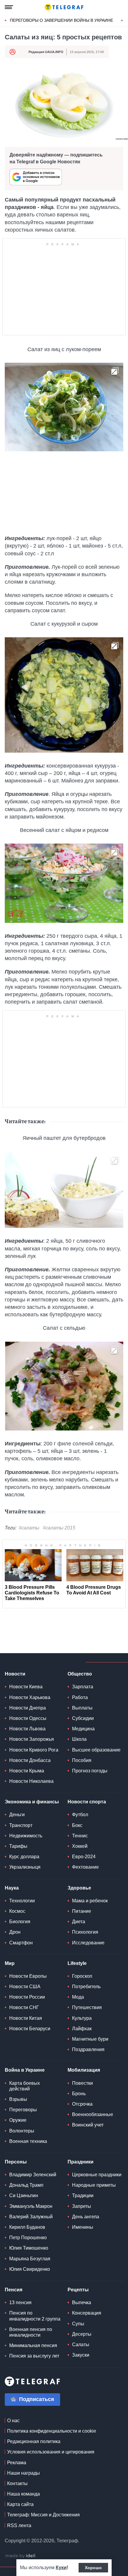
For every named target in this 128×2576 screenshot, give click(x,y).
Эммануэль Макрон (31, 2206)
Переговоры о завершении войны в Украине (61, 20)
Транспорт (21, 1825)
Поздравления (88, 2049)
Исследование (88, 1943)
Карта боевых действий (25, 2086)
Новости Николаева (31, 1781)
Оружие (18, 2120)
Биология (20, 1922)
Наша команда (24, 2494)
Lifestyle (77, 1963)
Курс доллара (24, 1857)
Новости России (27, 1997)
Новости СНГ (24, 2007)
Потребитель (86, 1987)
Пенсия (14, 2290)
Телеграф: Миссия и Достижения (43, 2515)
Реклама (17, 2463)
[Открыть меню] (9, 7)
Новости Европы (28, 1976)
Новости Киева (26, 1687)
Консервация (87, 2313)
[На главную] (64, 7)
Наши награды (24, 2473)
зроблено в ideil (21, 2556)
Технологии (22, 1901)
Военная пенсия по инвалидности (31, 2332)
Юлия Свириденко (30, 2269)
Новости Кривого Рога (34, 1750)
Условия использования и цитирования (51, 2452)
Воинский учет (88, 2125)
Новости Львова (27, 1729)
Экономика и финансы (32, 1802)
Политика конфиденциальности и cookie (52, 2431)
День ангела (86, 2217)
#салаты (29, 1528)
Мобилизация (84, 2070)
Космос (17, 1911)
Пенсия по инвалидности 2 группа (35, 2316)
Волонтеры (22, 2131)
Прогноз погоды (90, 1771)
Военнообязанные (93, 2114)
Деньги (17, 1815)
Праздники (81, 2162)
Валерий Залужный (31, 2217)
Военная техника (28, 2141)
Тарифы (18, 1846)
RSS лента (19, 2525)
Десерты (82, 2334)
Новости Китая (26, 2018)
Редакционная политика (34, 2441)
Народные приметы (94, 2185)
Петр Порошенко (28, 2238)
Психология (85, 1932)
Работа (80, 1697)
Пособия (82, 1760)
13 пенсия (20, 2303)
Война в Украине (25, 2070)
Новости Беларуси (30, 2029)
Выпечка (82, 2303)
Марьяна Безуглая (30, 2259)
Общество (80, 1674)
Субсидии (83, 1718)
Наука (12, 1888)
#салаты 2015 (59, 1528)
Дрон (15, 1932)
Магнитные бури (90, 2039)
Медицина (83, 1729)
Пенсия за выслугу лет (34, 2356)
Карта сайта (20, 2504)
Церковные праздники (97, 2175)
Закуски (81, 2355)
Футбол (80, 1815)
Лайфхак (82, 2029)
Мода (78, 1997)
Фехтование (85, 1867)
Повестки (82, 2083)
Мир (10, 1963)
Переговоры (23, 2110)
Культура (82, 2018)
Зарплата (83, 1687)
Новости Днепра (28, 1708)
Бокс (77, 1825)
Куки (61, 2568)
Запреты (82, 2206)
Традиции (83, 2196)
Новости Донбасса (30, 1760)
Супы (78, 2324)
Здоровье (79, 1888)
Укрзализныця (25, 1867)
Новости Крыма (27, 1771)
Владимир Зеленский (33, 2175)
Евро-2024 (84, 1857)
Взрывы (18, 2099)
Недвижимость (26, 1836)
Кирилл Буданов (27, 2227)
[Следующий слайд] (122, 21)
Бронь (79, 2094)
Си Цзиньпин (24, 2196)
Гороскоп (82, 1976)
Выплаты (82, 1708)
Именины (83, 2227)
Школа (79, 1739)
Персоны (16, 2162)
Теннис (80, 1836)
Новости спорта (87, 1802)
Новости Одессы (28, 1718)
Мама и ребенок (90, 1901)
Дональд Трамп (26, 2185)
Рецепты (78, 2290)
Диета (79, 1922)
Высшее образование (96, 1750)
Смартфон (21, 1943)
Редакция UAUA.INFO (46, 52)
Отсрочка (82, 2104)
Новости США (25, 1987)
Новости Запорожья (32, 1739)
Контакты (17, 2483)
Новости (15, 1674)
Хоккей (80, 1846)
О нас (13, 2421)
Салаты (81, 2345)
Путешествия (87, 2007)
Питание (82, 1911)
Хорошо (93, 2568)
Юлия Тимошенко (29, 2248)
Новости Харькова (30, 1697)
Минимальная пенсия (33, 2345)
